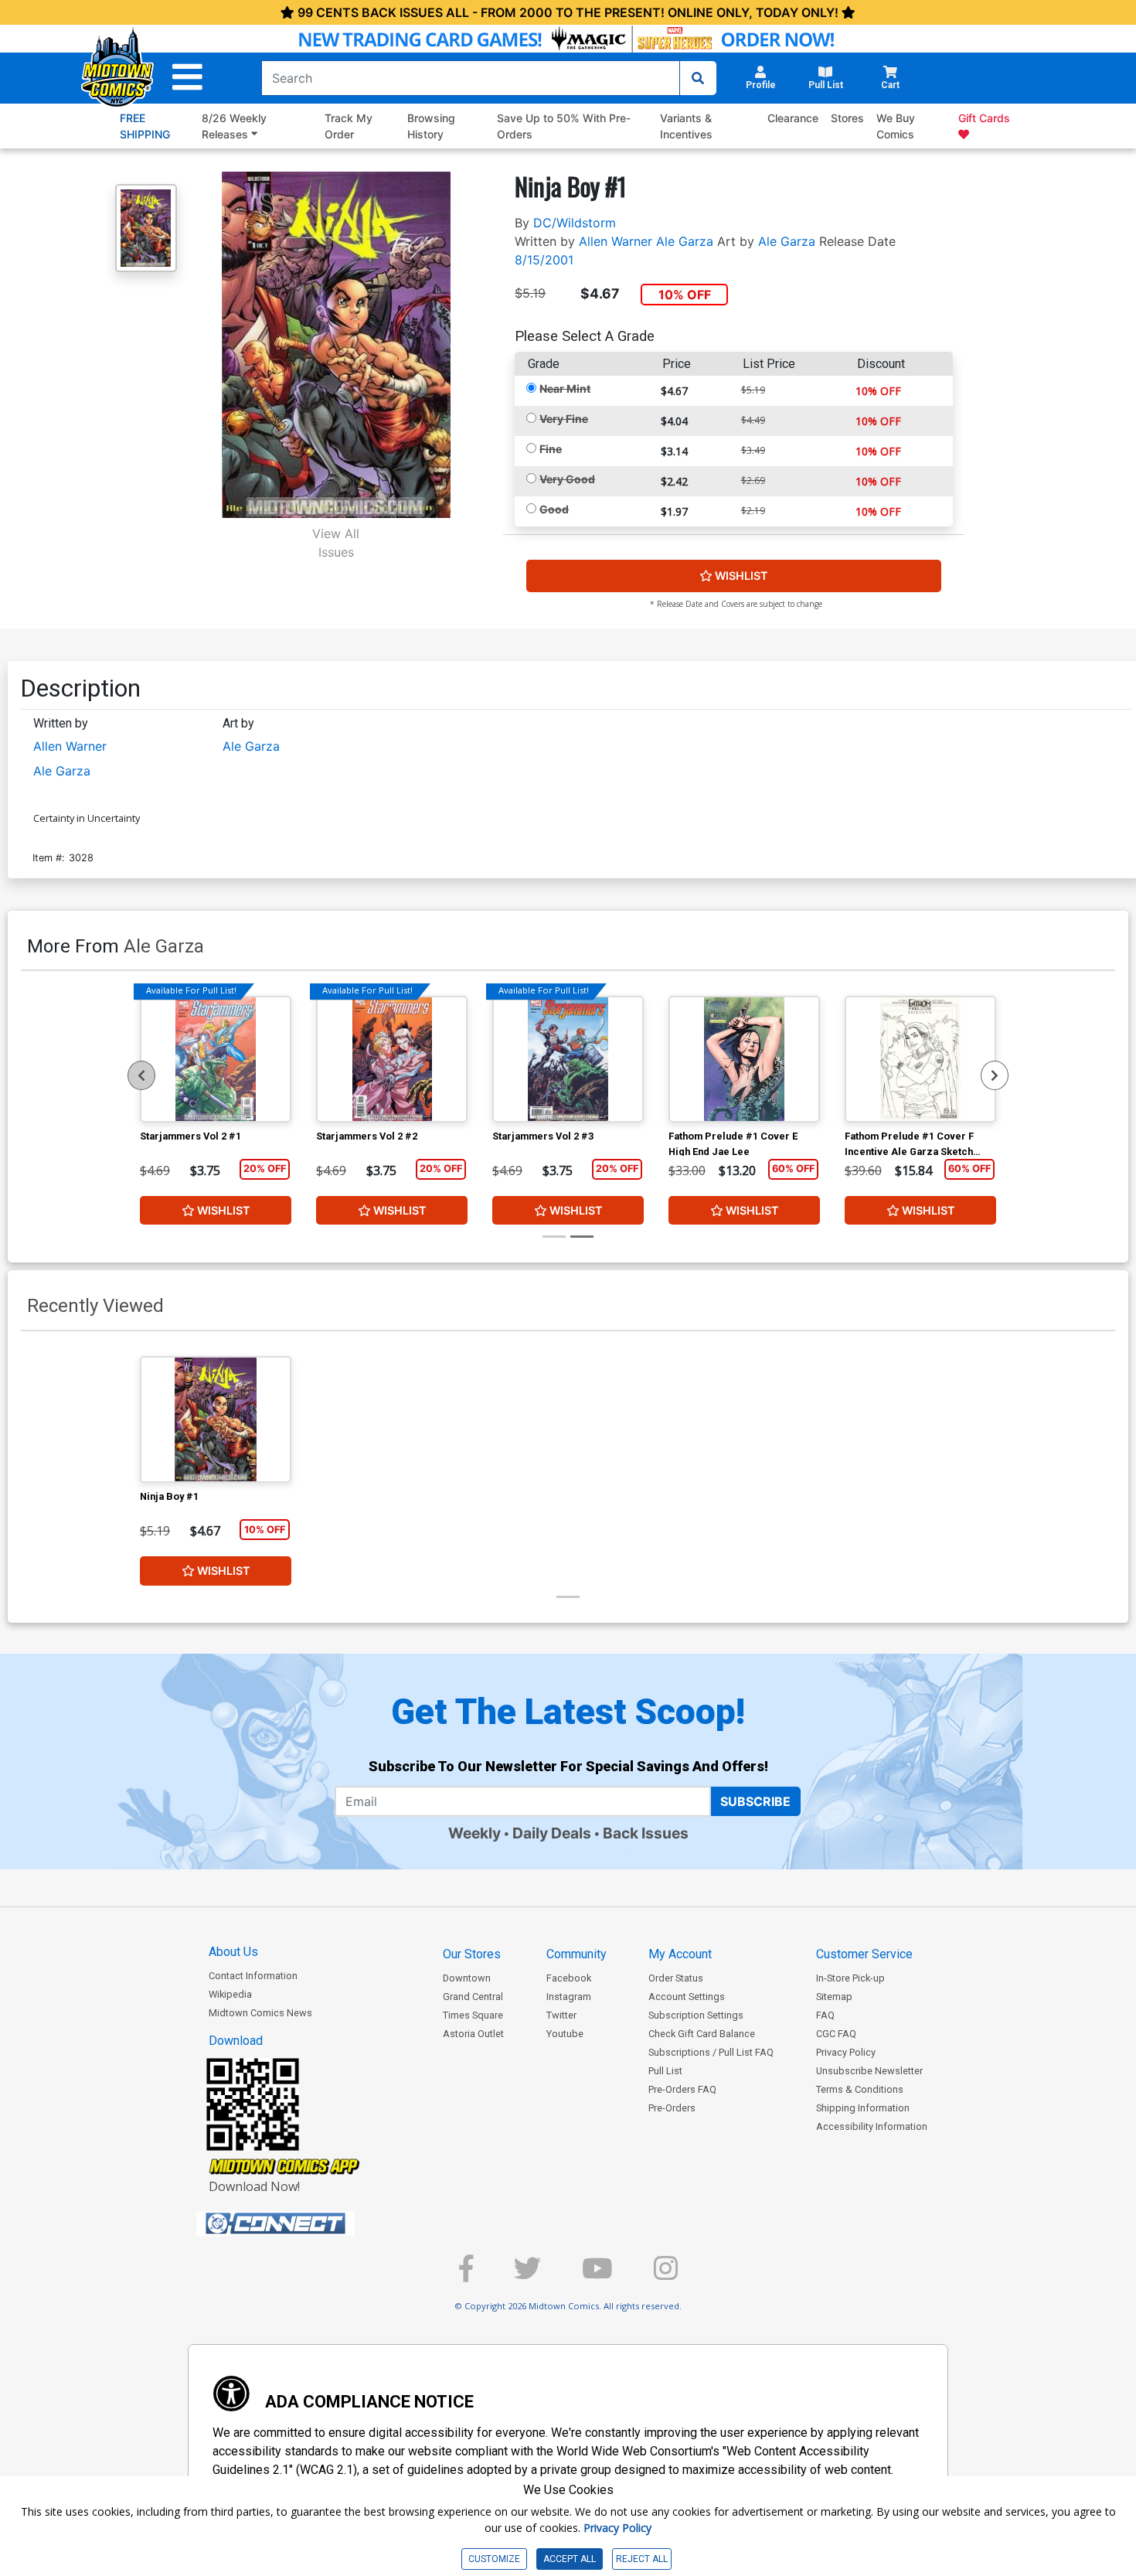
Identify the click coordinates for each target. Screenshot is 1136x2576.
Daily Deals (552, 1833)
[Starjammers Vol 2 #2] (392, 1059)
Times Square (473, 2015)
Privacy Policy (846, 2052)
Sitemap (834, 1997)
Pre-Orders (672, 2108)
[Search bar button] (698, 78)
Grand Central (473, 1997)
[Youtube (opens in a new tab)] (597, 2275)
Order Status (676, 1978)
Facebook (569, 1978)
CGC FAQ (836, 2034)
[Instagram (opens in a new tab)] (666, 2275)
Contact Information (253, 1976)
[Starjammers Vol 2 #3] (568, 1059)
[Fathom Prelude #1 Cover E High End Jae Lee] (744, 1059)
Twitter (561, 2015)
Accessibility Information (872, 2126)
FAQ (825, 2015)
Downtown (467, 1978)
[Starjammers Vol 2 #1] (216, 1059)
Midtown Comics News (260, 2013)
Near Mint (565, 388)
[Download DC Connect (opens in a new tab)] (304, 2223)
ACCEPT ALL (570, 2559)
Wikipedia (230, 1994)
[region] (141, 1075)
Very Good (567, 479)
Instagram (569, 1997)
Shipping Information (863, 2108)
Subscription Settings (696, 2015)
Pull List (665, 2071)
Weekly (474, 1833)
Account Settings (687, 1997)
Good (554, 509)
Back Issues (646, 1833)
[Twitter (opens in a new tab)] (527, 2275)
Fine (551, 449)
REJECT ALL (642, 2559)
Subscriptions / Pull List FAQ (711, 2052)
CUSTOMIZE (494, 2559)
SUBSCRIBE (755, 1801)
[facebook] (466, 2275)
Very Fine (564, 419)
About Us (233, 1952)
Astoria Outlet (473, 2034)
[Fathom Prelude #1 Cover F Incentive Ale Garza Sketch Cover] (920, 1059)
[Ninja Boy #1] (216, 1419)
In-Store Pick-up (850, 1978)
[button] (187, 78)
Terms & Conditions (860, 2089)
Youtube (565, 2034)
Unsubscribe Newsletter (869, 2071)
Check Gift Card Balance (702, 2034)
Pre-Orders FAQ (682, 2089)
